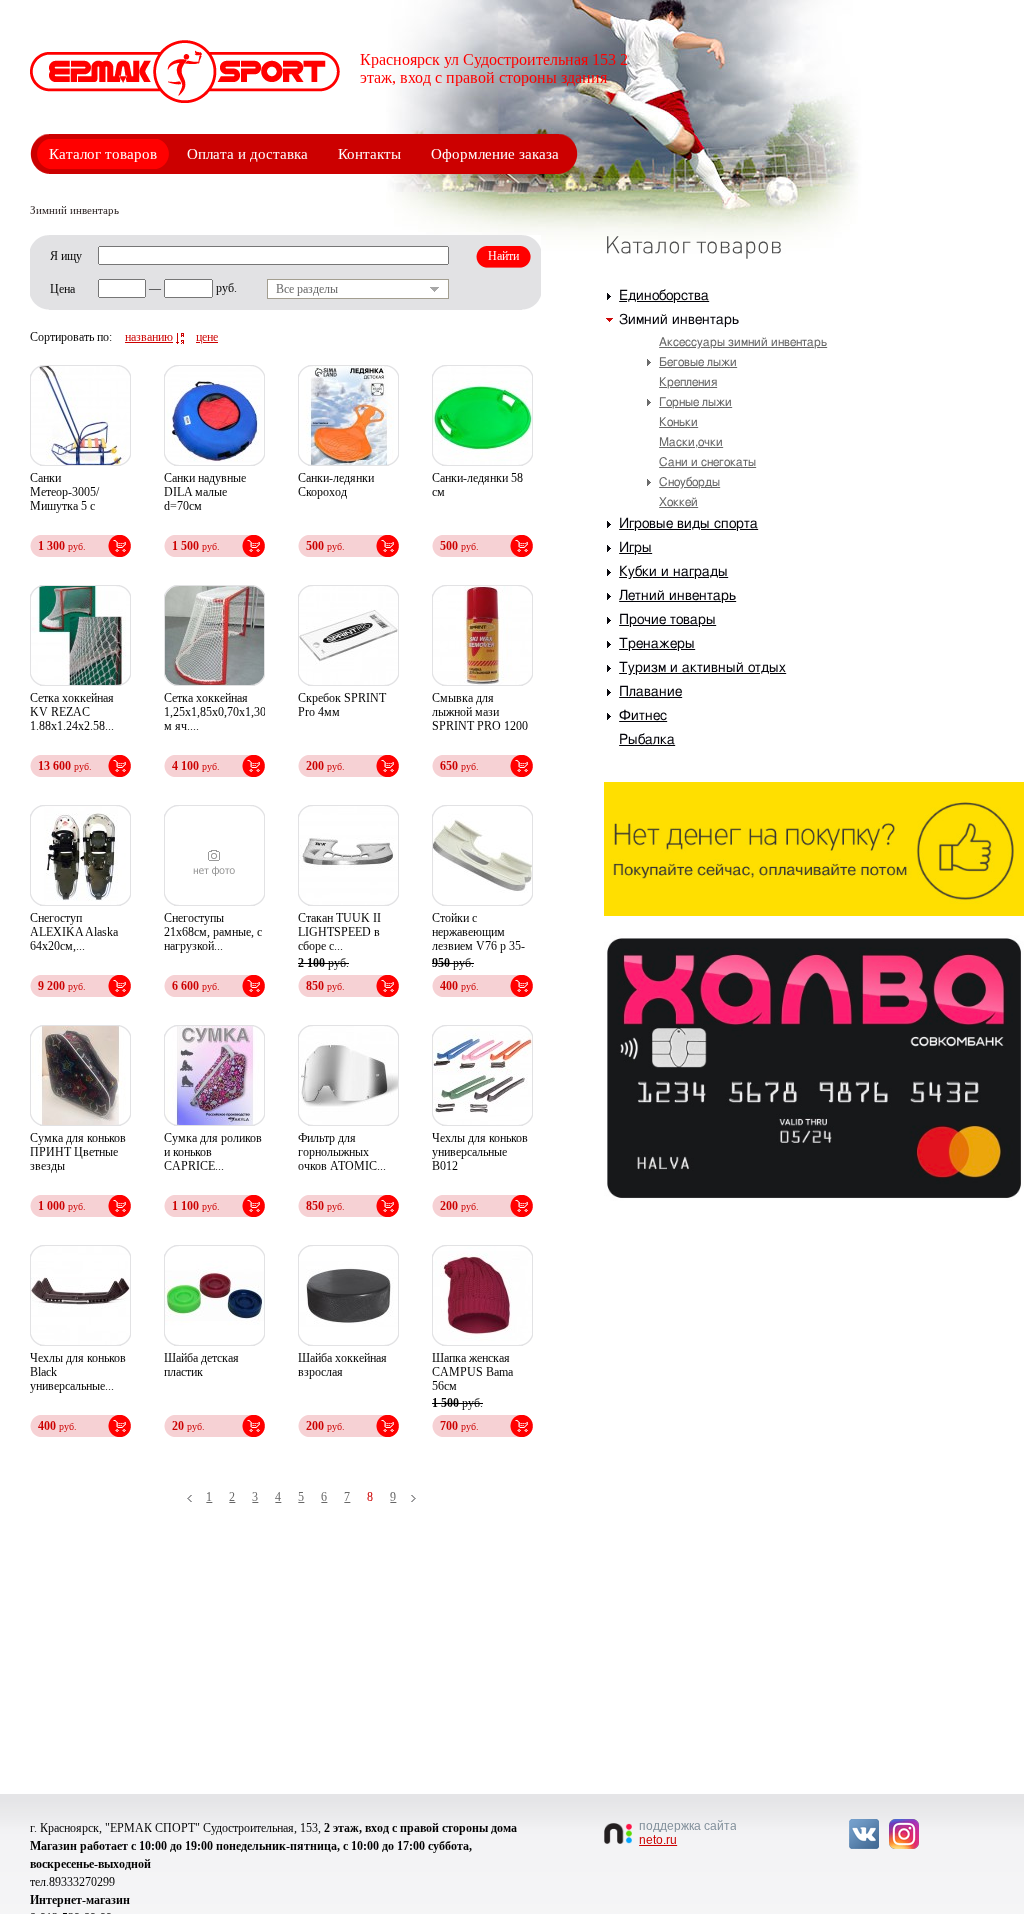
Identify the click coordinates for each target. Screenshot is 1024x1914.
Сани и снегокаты (707, 462)
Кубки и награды (673, 572)
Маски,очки (691, 442)
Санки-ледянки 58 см (477, 485)
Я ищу (66, 256)
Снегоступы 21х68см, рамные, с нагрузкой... (213, 932)
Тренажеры (657, 644)
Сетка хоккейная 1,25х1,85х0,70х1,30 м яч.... (214, 712)
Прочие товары (667, 620)
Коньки (678, 422)
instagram (904, 1834)
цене (207, 337)
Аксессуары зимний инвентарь (743, 342)
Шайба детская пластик (201, 1365)
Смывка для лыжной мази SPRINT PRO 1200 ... (480, 713)
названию (149, 337)
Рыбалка (647, 740)
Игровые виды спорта (688, 524)
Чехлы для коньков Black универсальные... (78, 1372)
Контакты (369, 154)
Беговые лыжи (698, 362)
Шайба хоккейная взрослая (342, 1365)
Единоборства (664, 296)
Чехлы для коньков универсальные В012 (480, 1152)
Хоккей (678, 502)
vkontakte (864, 1834)
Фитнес (643, 716)
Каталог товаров (103, 154)
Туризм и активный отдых (702, 668)
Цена (62, 289)
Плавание (650, 692)
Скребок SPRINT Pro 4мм (342, 705)
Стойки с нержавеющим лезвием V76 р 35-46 (478, 933)
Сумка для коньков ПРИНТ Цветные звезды (78, 1152)
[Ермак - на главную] (185, 71)
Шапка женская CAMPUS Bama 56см (472, 1372)
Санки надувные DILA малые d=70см (205, 492)
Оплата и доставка (247, 154)
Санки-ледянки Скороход (336, 485)
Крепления (688, 382)
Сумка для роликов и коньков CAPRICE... (213, 1152)
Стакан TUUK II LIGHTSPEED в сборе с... (339, 932)
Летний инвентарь (677, 596)
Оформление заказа (495, 154)
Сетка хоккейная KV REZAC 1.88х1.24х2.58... (72, 712)
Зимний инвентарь (679, 320)
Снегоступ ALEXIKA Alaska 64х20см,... (74, 932)
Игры (635, 548)
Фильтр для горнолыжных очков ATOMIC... (342, 1152)
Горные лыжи (695, 402)
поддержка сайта (687, 1833)
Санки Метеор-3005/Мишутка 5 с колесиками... (64, 493)
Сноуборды (689, 482)
